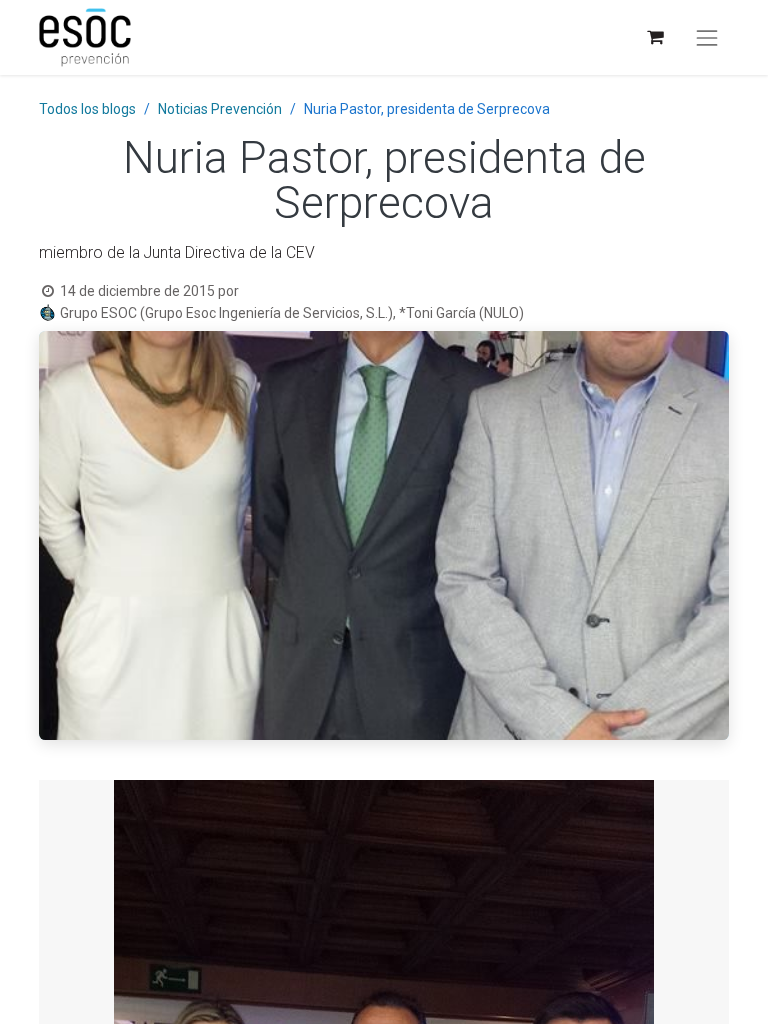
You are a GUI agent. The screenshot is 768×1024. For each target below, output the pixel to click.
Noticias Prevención (220, 109)
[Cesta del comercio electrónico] (654, 37)
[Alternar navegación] (707, 38)
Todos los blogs (87, 109)
